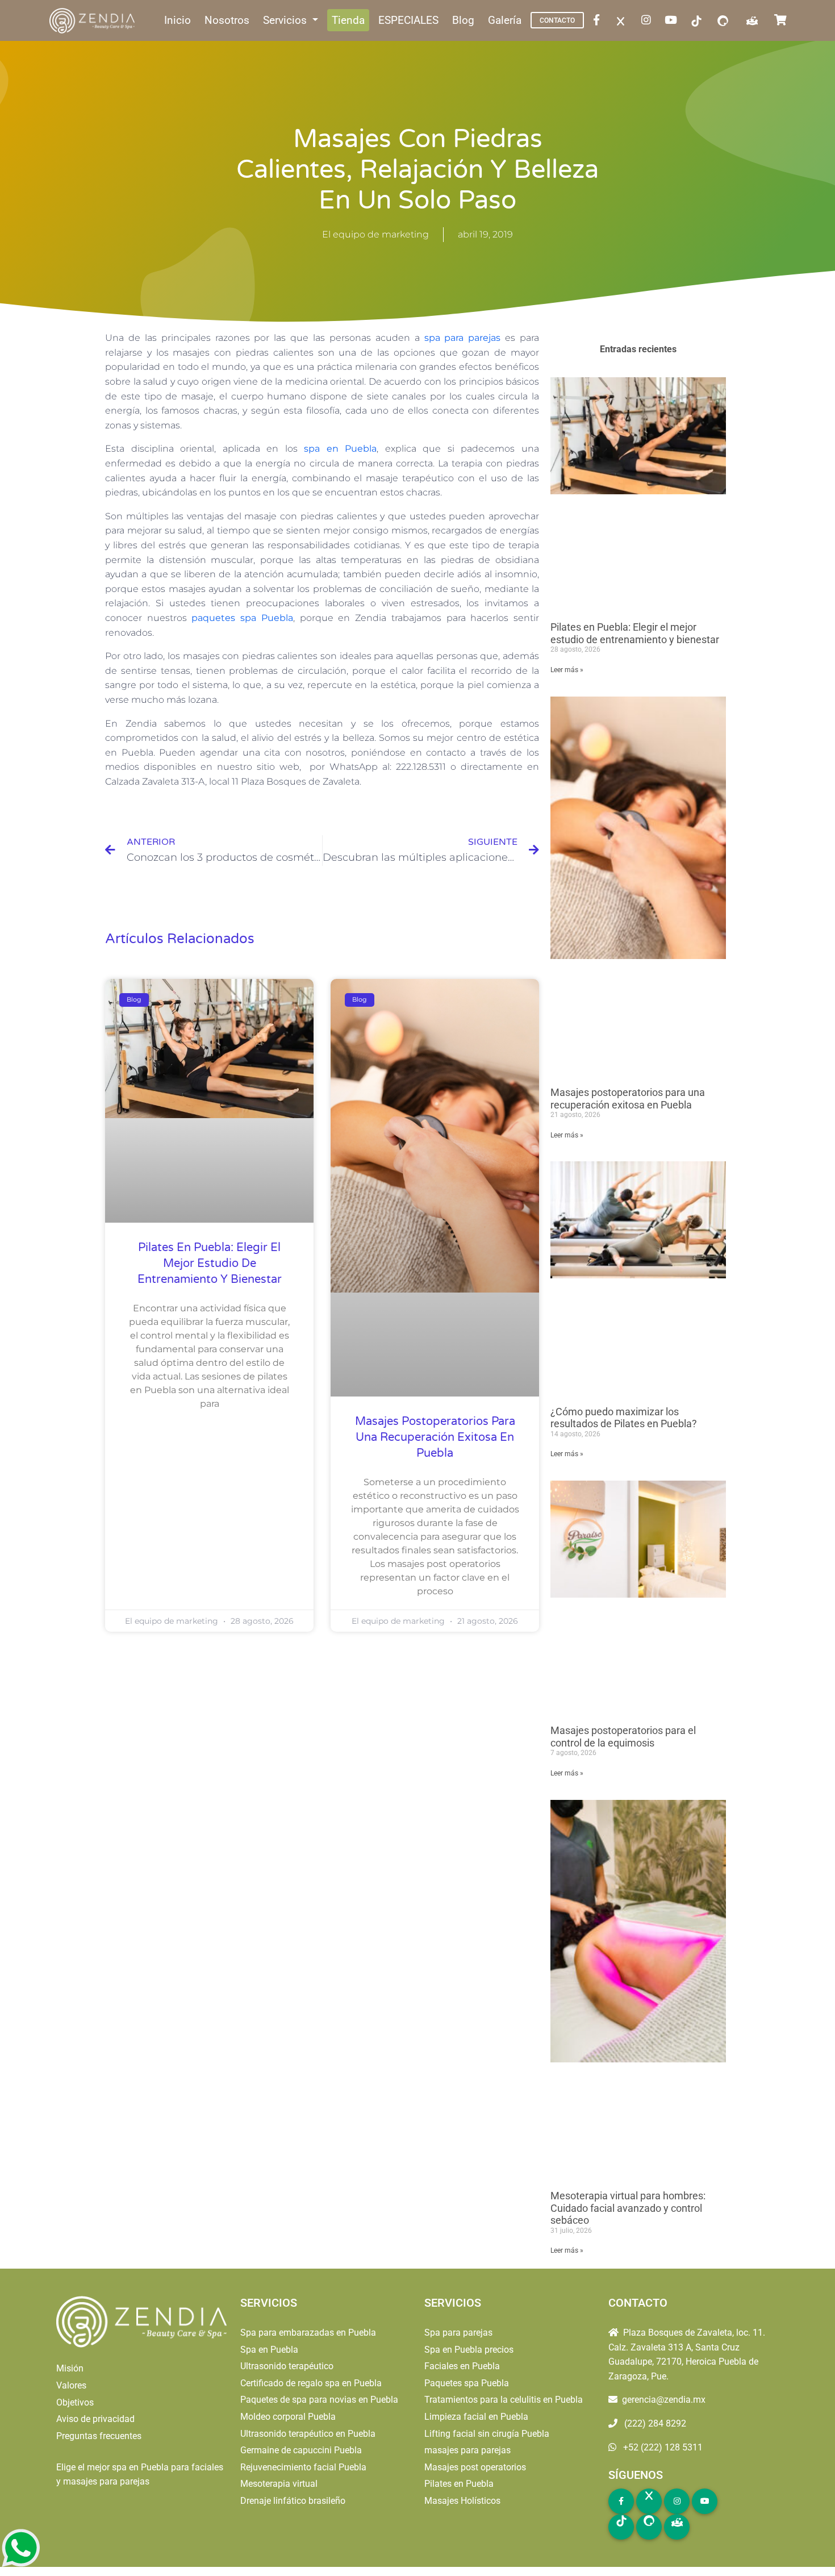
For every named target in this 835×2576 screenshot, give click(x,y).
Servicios (286, 20)
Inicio (178, 20)
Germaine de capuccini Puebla (301, 2450)
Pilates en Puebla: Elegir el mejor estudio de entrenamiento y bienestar (210, 1264)
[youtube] (673, 21)
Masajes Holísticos (462, 2501)
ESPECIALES (408, 20)
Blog (463, 20)
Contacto (557, 20)
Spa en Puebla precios (469, 2350)
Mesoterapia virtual (279, 2484)
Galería (505, 20)
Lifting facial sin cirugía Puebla (487, 2434)
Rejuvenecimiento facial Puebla (303, 2467)
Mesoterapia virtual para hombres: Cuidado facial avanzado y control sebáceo (628, 2208)
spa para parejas (463, 338)
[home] (93, 21)
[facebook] (599, 21)
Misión (70, 2368)
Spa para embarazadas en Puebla (308, 2333)
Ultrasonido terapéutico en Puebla (308, 2434)
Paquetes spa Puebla (467, 2383)
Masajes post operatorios (475, 2467)
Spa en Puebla (269, 2350)
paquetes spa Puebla (242, 618)
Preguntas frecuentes (99, 2436)
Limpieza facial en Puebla (476, 2417)
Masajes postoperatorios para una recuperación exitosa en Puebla (435, 1437)
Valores (71, 2385)
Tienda (348, 20)
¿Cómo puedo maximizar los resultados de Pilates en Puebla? (624, 1418)
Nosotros (227, 20)
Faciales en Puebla (462, 2366)
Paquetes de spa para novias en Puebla (319, 2400)
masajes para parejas (467, 2450)
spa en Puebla (340, 449)
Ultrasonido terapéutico (287, 2366)
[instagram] (648, 21)
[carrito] (783, 21)
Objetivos (75, 2402)
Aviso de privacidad (95, 2419)
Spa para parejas (458, 2333)
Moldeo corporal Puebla (288, 2417)
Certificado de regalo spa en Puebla (311, 2383)
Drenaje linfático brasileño (293, 2501)
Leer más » (567, 670)
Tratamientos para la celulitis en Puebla (504, 2400)
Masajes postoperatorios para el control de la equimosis (623, 1737)
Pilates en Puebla (459, 2484)
